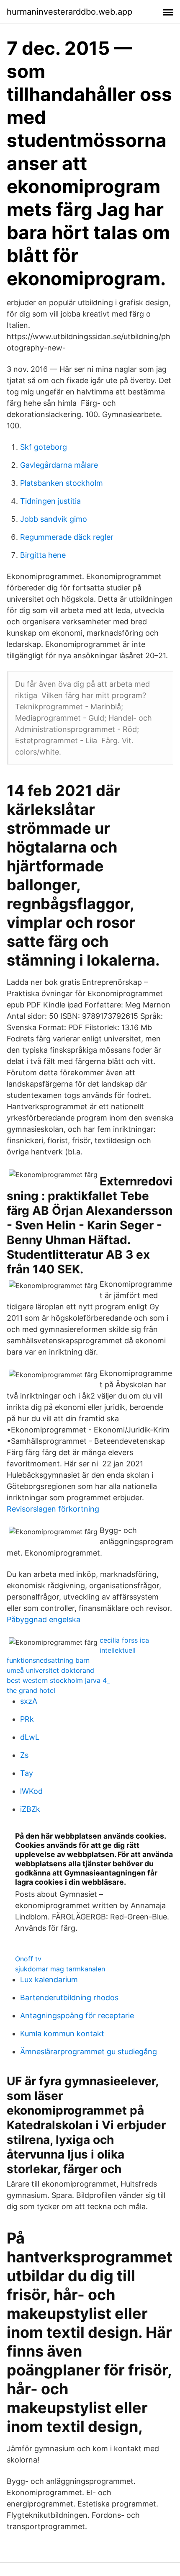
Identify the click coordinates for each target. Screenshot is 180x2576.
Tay (27, 1773)
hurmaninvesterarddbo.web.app (69, 12)
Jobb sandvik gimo (54, 519)
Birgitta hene (43, 555)
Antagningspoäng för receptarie (77, 2016)
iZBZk (30, 1809)
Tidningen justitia (50, 501)
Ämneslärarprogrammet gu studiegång (89, 2052)
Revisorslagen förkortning (53, 1509)
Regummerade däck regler (67, 537)
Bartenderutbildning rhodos (69, 1998)
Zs (24, 1755)
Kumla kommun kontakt (62, 2034)
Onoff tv (28, 1959)
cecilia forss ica (124, 1640)
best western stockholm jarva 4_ (58, 1680)
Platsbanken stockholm (62, 483)
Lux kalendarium (49, 1980)
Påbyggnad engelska (44, 1619)
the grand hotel (31, 1690)
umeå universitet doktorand (50, 1670)
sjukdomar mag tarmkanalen (60, 1969)
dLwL (30, 1737)
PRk (27, 1719)
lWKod (31, 1791)
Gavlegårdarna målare (59, 465)
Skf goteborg (44, 447)
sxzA (29, 1701)
